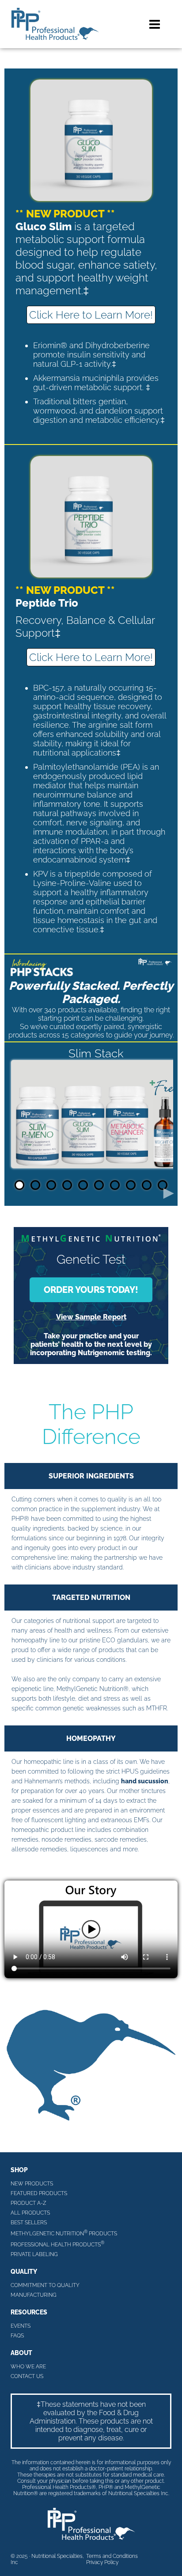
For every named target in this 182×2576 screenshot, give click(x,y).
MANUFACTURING (34, 2295)
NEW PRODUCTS (32, 2184)
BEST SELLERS (29, 2223)
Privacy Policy (102, 2562)
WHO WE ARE (28, 2367)
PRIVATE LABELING (34, 2254)
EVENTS (21, 2326)
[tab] (19, 1185)
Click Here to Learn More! (91, 315)
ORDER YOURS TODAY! (91, 1290)
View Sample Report (91, 1317)
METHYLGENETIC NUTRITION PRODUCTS (64, 2233)
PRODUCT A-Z (28, 2203)
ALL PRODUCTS (30, 2213)
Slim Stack (96, 1053)
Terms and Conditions (112, 2556)
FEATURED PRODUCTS (39, 2193)
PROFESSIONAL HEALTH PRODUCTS (57, 2244)
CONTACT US (27, 2376)
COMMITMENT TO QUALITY (45, 2285)
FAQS (17, 2336)
